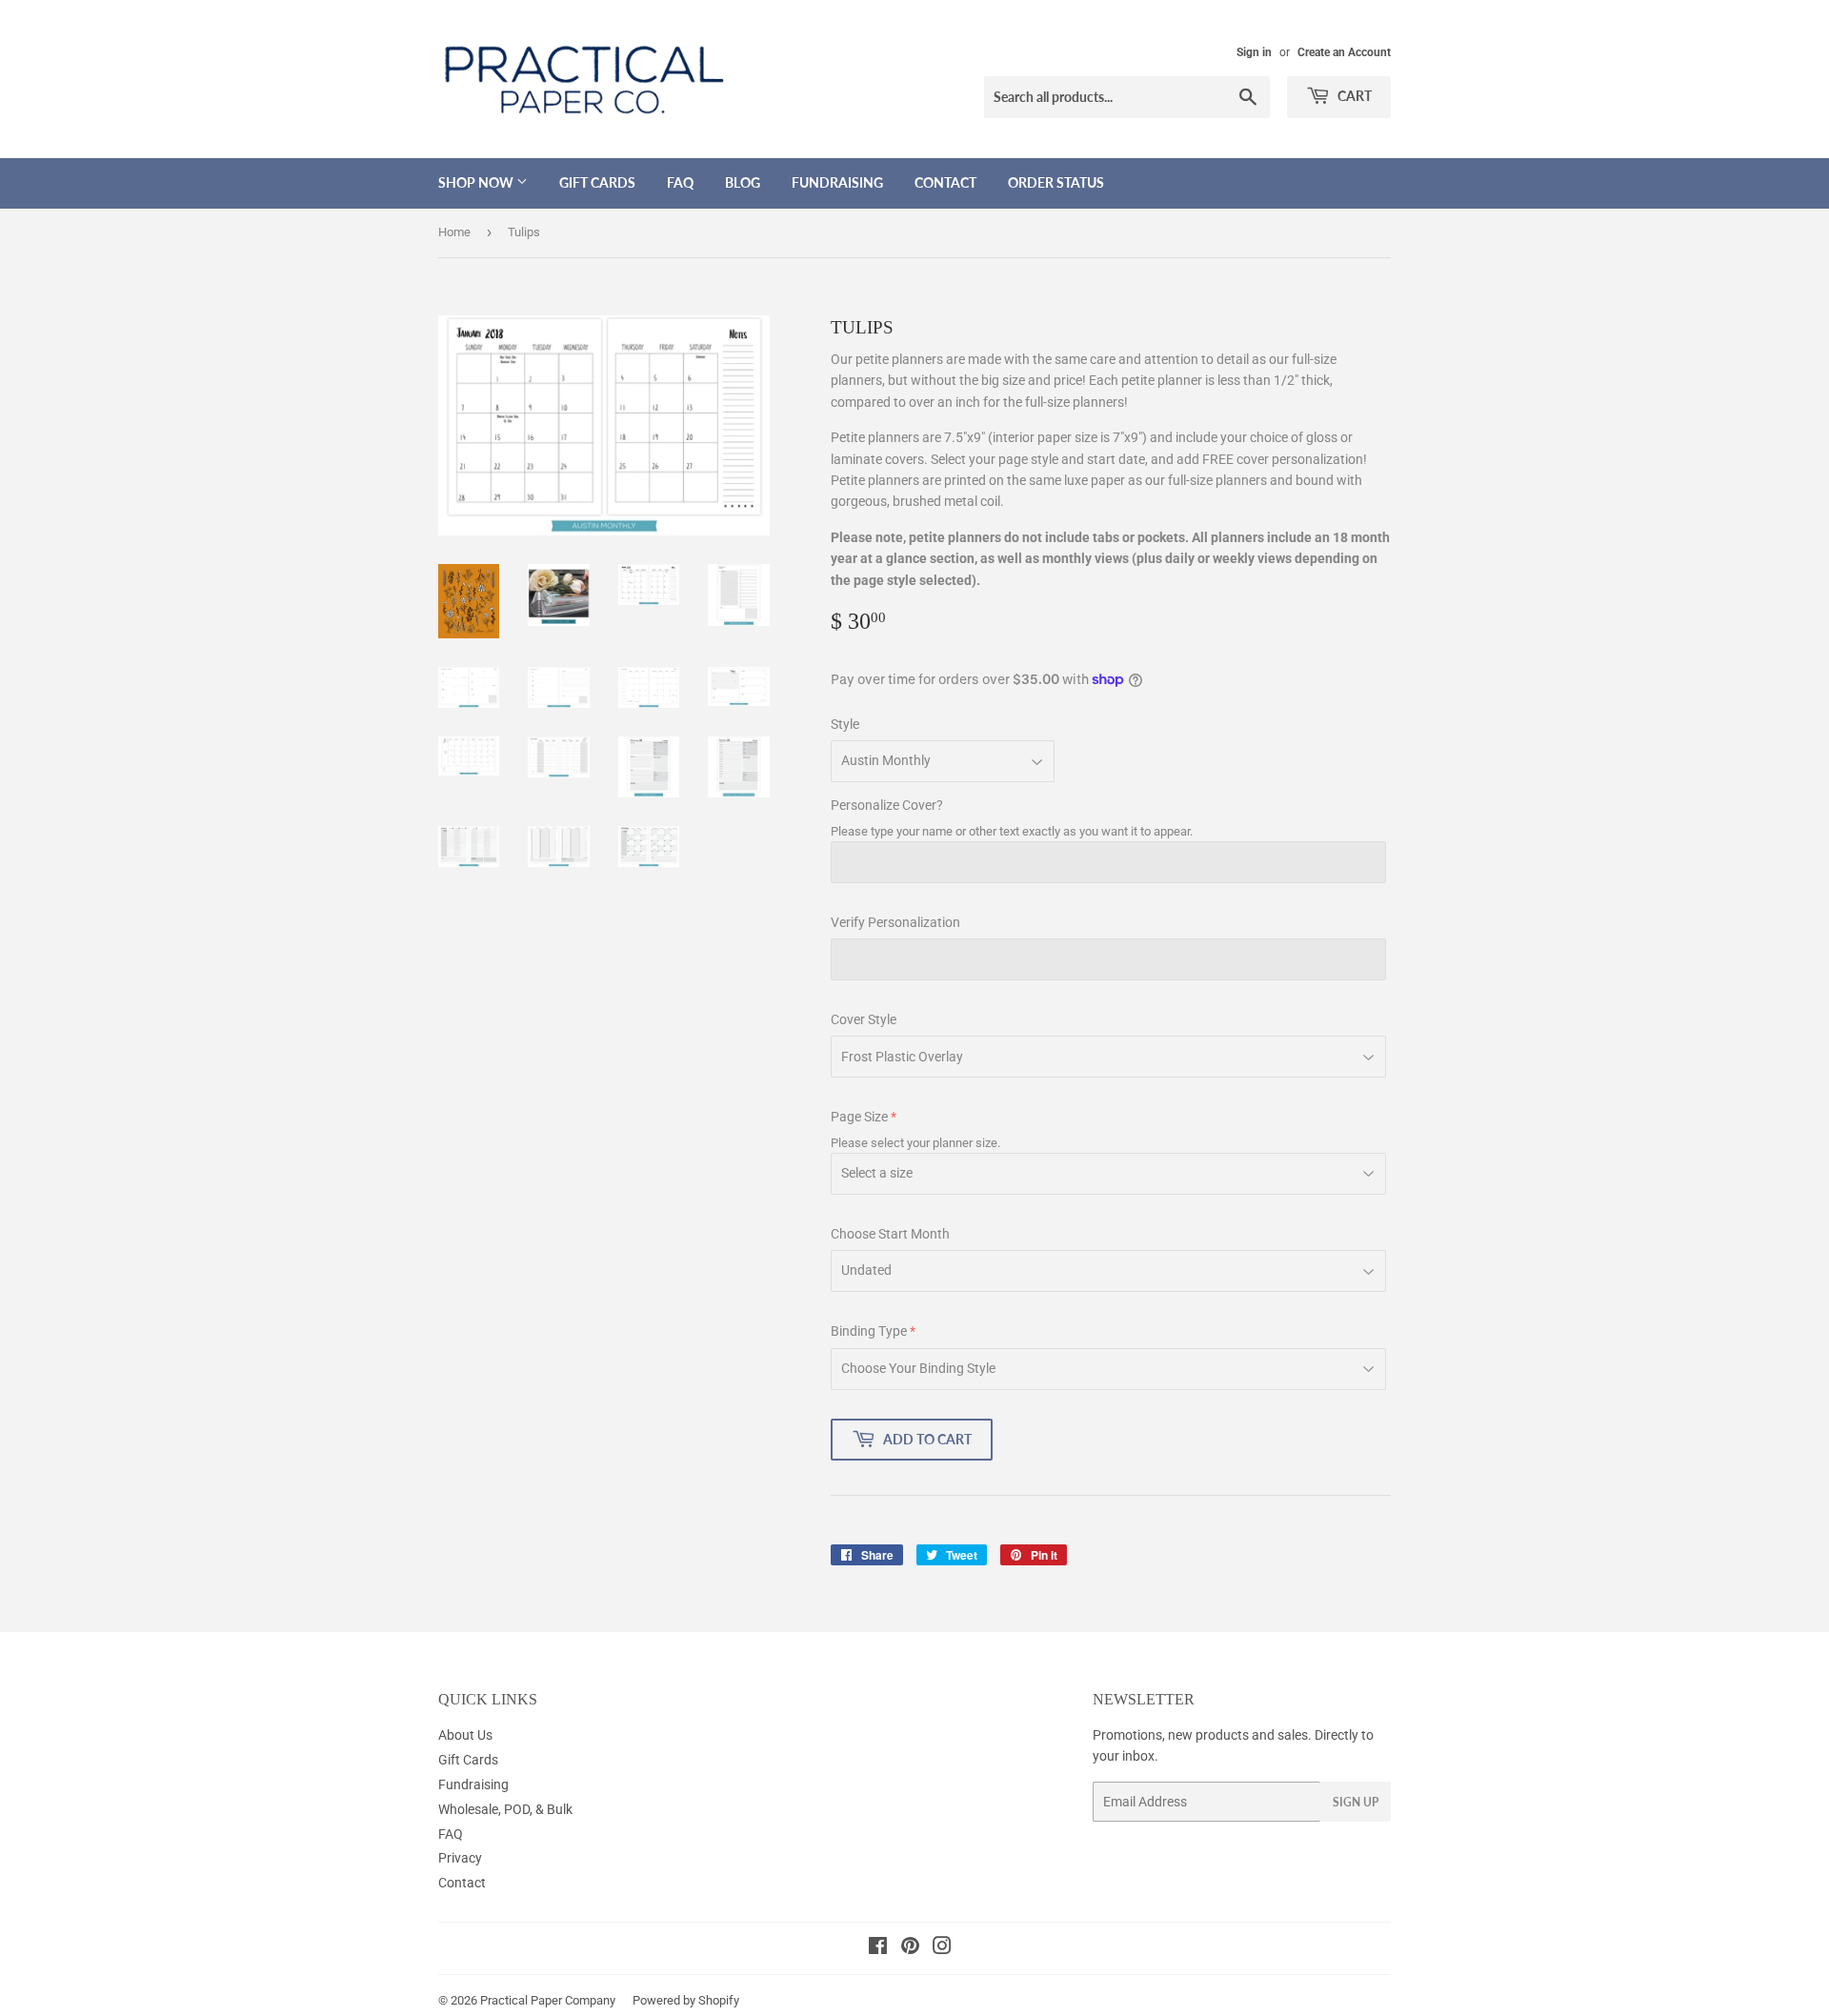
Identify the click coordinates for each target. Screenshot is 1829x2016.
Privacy (460, 1858)
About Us (465, 1735)
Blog (743, 182)
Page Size (859, 1117)
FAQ (680, 182)
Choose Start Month (890, 1234)
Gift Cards (597, 182)
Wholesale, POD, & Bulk (505, 1809)
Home (454, 232)
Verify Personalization (895, 922)
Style (845, 724)
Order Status (1056, 182)
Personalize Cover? (887, 805)
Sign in (1254, 52)
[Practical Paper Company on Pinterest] (910, 1948)
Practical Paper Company (548, 2000)
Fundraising (837, 182)
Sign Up (1356, 1802)
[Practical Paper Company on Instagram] (942, 1948)
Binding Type (869, 1331)
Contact (945, 182)
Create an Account (1344, 52)
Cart (1353, 96)
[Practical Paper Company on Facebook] (878, 1948)
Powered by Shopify (686, 2000)
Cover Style (864, 1019)
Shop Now (477, 182)
